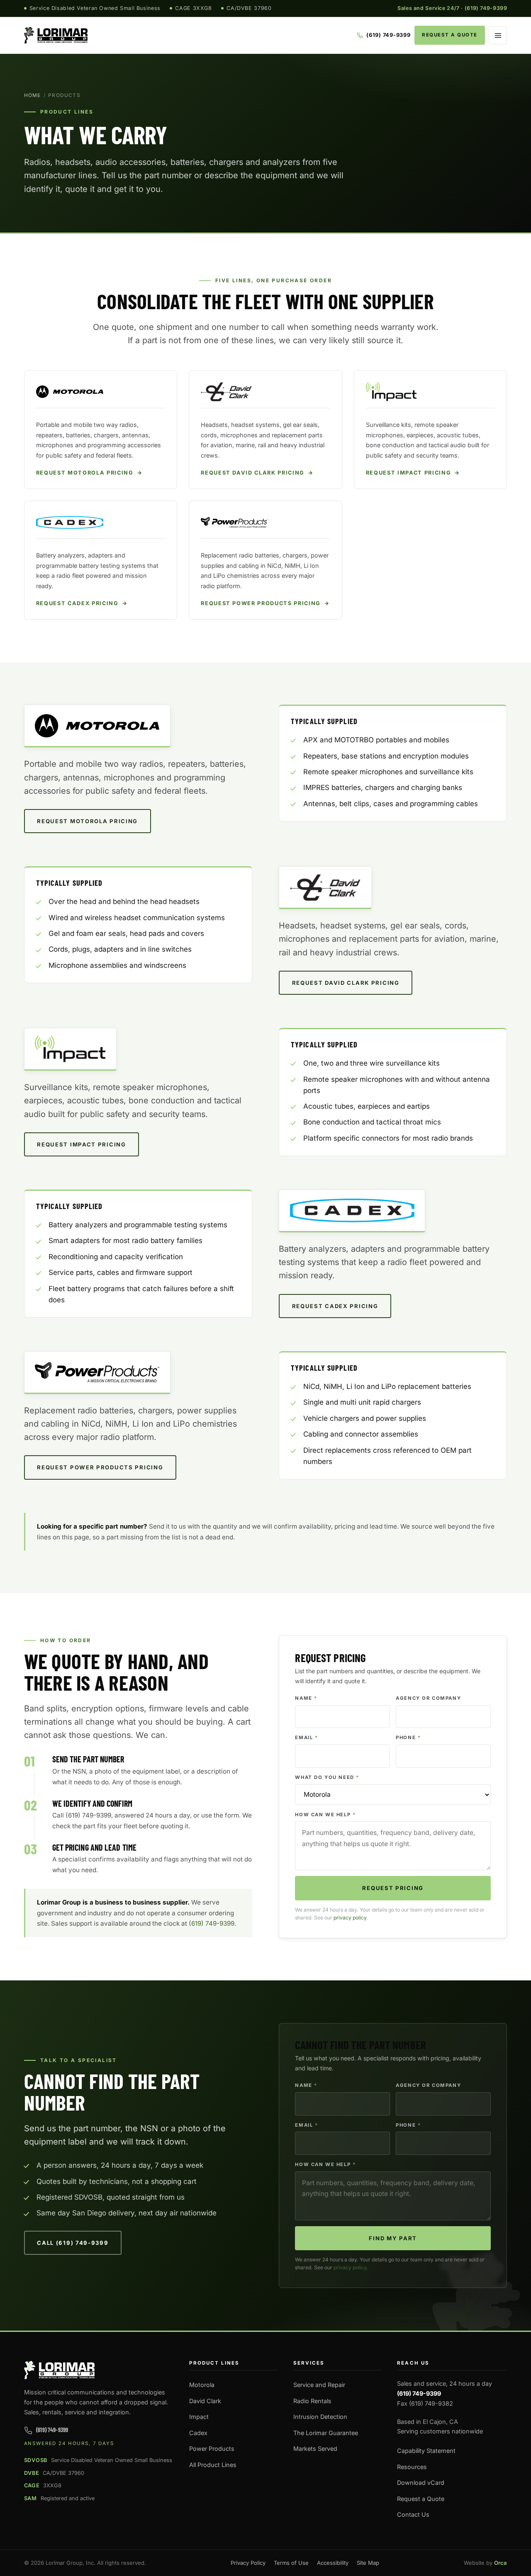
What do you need (327, 1777)
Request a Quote (449, 35)
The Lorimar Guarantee (326, 2433)
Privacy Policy (248, 2563)
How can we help (325, 1815)
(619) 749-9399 (212, 1923)
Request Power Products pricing (100, 1467)
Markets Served (315, 2449)
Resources (412, 2467)
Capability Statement (426, 2451)
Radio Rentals (312, 2401)
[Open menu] (498, 35)
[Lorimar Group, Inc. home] (56, 35)
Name (306, 1698)
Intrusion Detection (320, 2417)
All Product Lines (213, 2465)
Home (33, 95)
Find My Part (393, 2238)
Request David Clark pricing (346, 983)
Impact (199, 2417)
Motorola (202, 2385)
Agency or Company (428, 1698)
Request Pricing (393, 1888)
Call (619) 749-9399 (73, 2243)
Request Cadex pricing (335, 1306)
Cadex (198, 2433)
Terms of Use (291, 2563)
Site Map (368, 2563)
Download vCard (421, 2483)
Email (306, 1738)
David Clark (205, 2401)
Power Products (212, 2449)
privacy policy (350, 1918)
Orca (501, 2563)
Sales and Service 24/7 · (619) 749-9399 (452, 8)
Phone (408, 1738)
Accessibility (333, 2563)
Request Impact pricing (82, 1144)
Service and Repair (319, 2385)
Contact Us (413, 2514)
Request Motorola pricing (87, 821)
